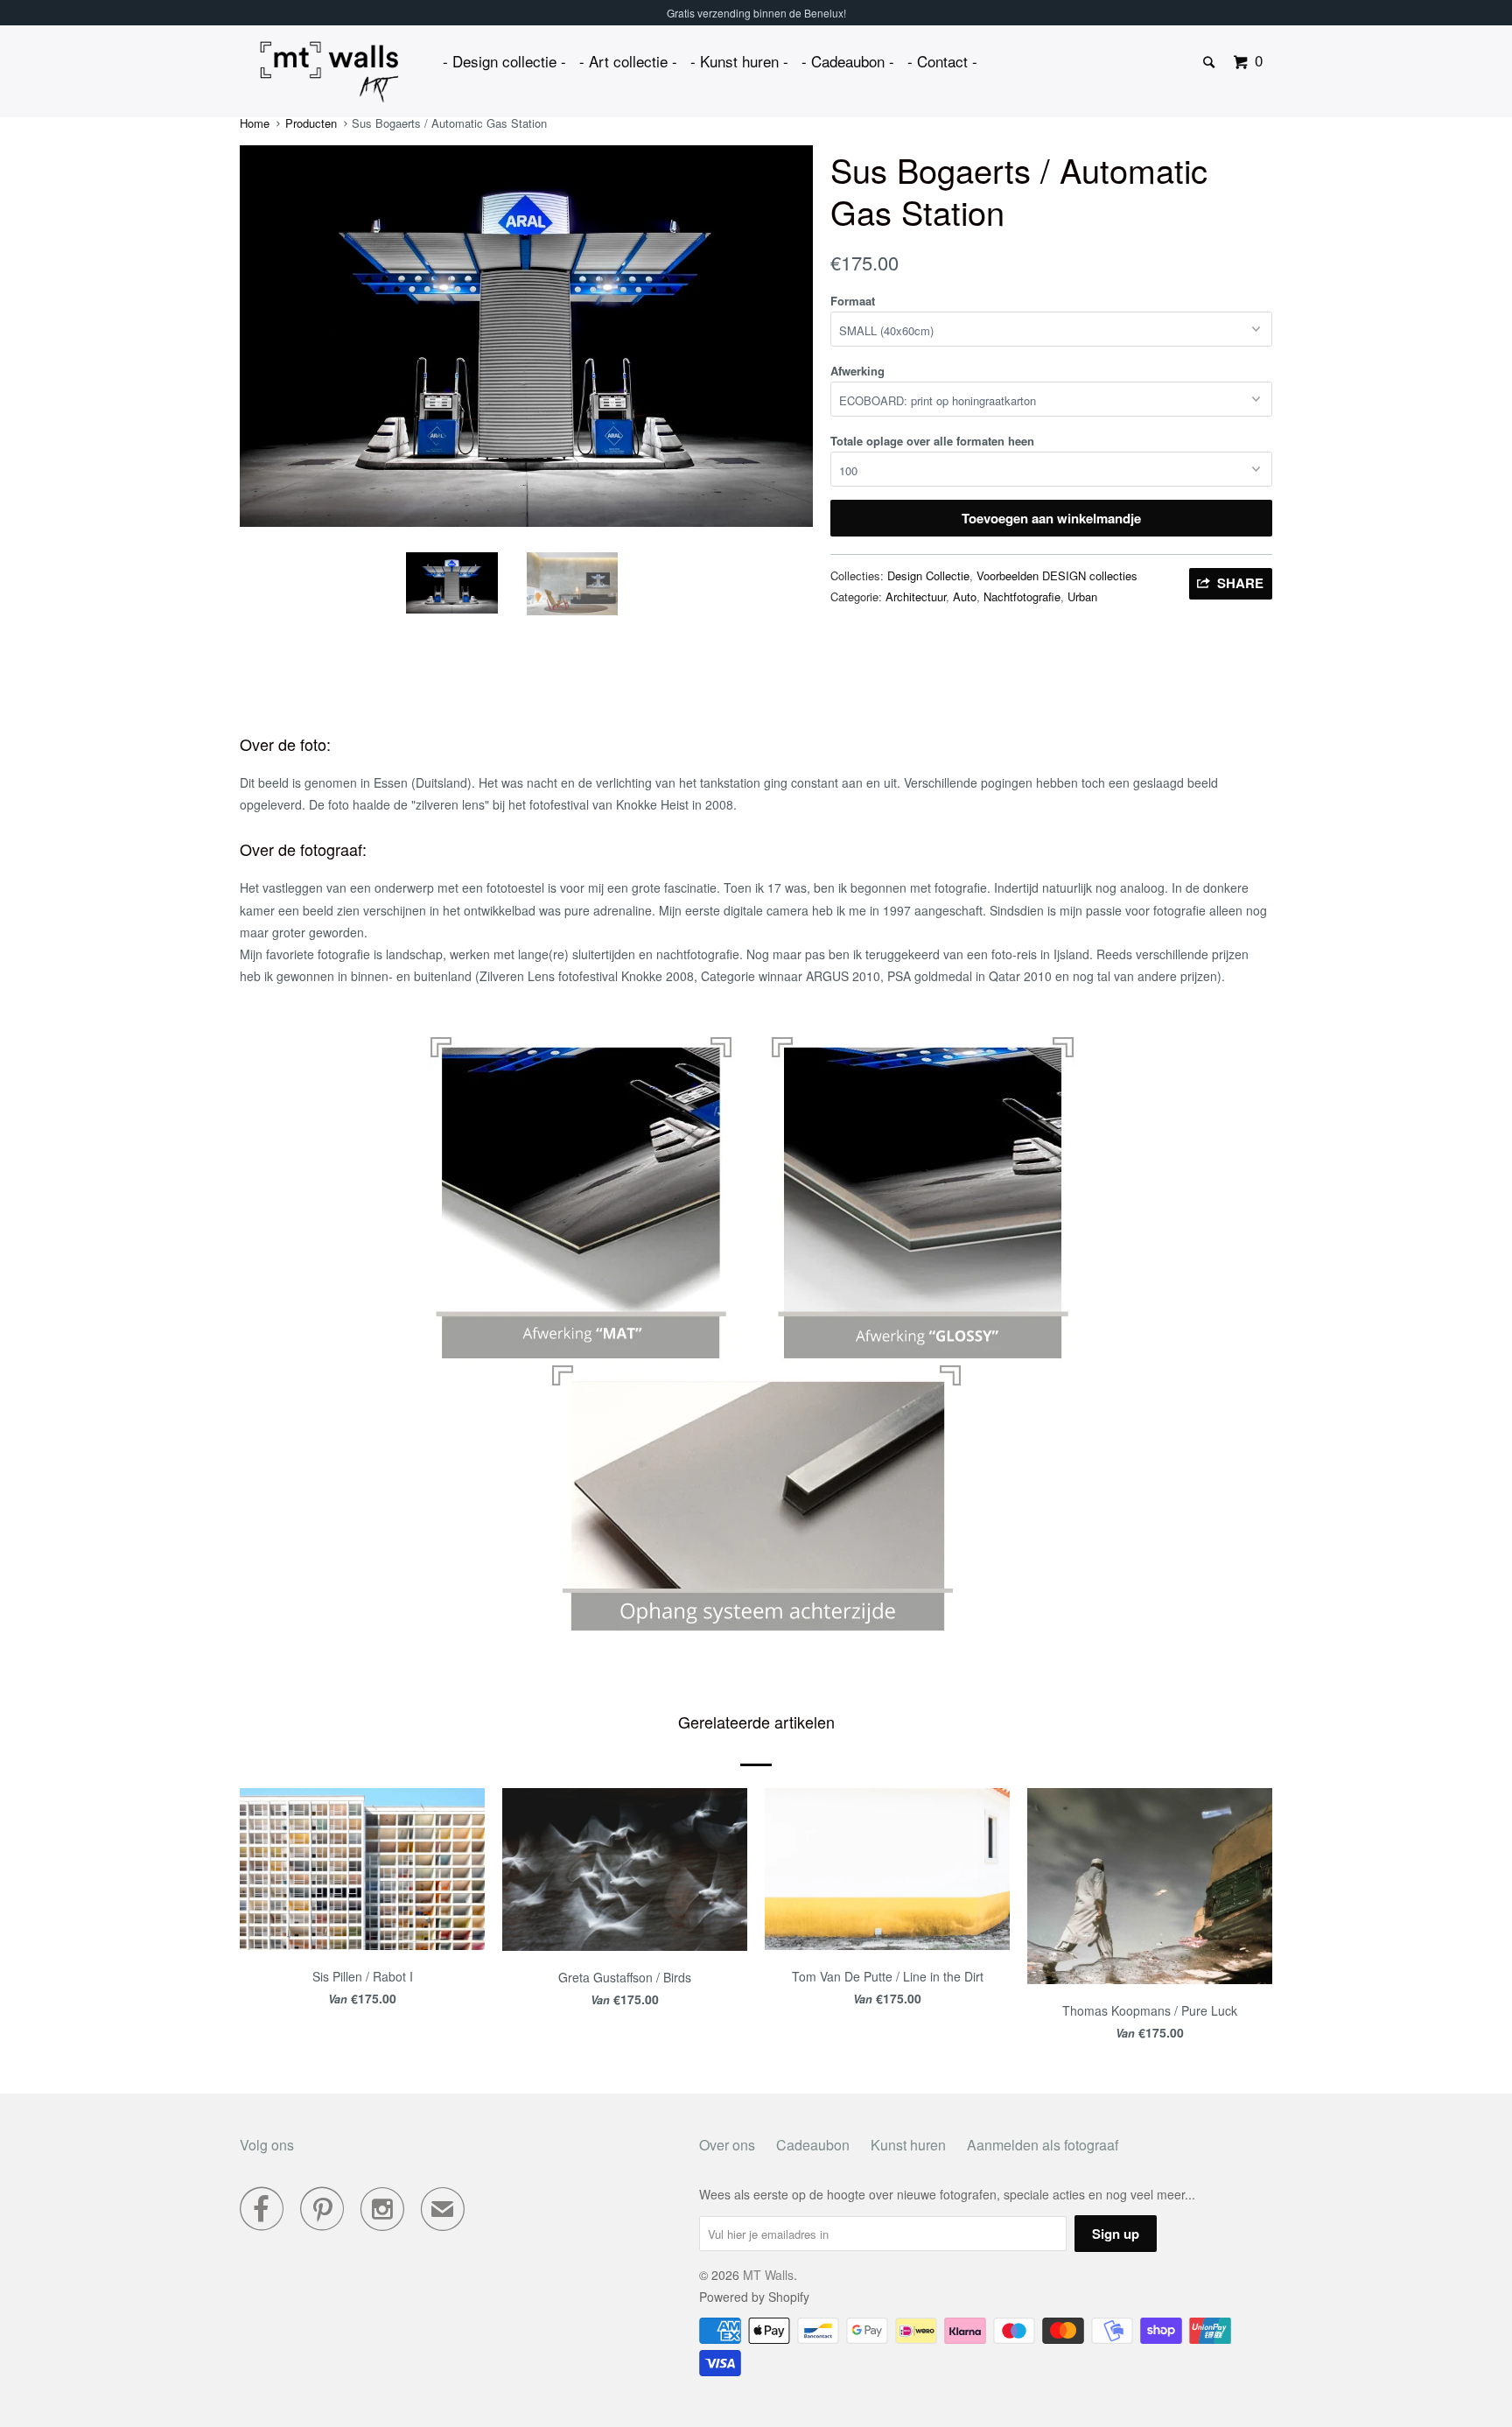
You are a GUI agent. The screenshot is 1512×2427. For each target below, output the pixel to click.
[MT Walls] (329, 72)
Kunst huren (908, 2145)
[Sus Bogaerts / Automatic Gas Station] (526, 336)
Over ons (727, 2145)
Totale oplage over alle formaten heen (932, 441)
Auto (965, 596)
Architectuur (916, 596)
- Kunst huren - (739, 61)
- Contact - (942, 61)
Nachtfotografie (1022, 596)
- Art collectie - (628, 61)
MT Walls (768, 2275)
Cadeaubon (813, 2145)
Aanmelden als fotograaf (1043, 2145)
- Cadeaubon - (848, 61)
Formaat (853, 301)
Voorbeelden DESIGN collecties (1057, 575)
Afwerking (857, 371)
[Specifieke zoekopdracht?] (1210, 63)
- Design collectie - (504, 61)
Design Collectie (928, 575)
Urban (1082, 596)
